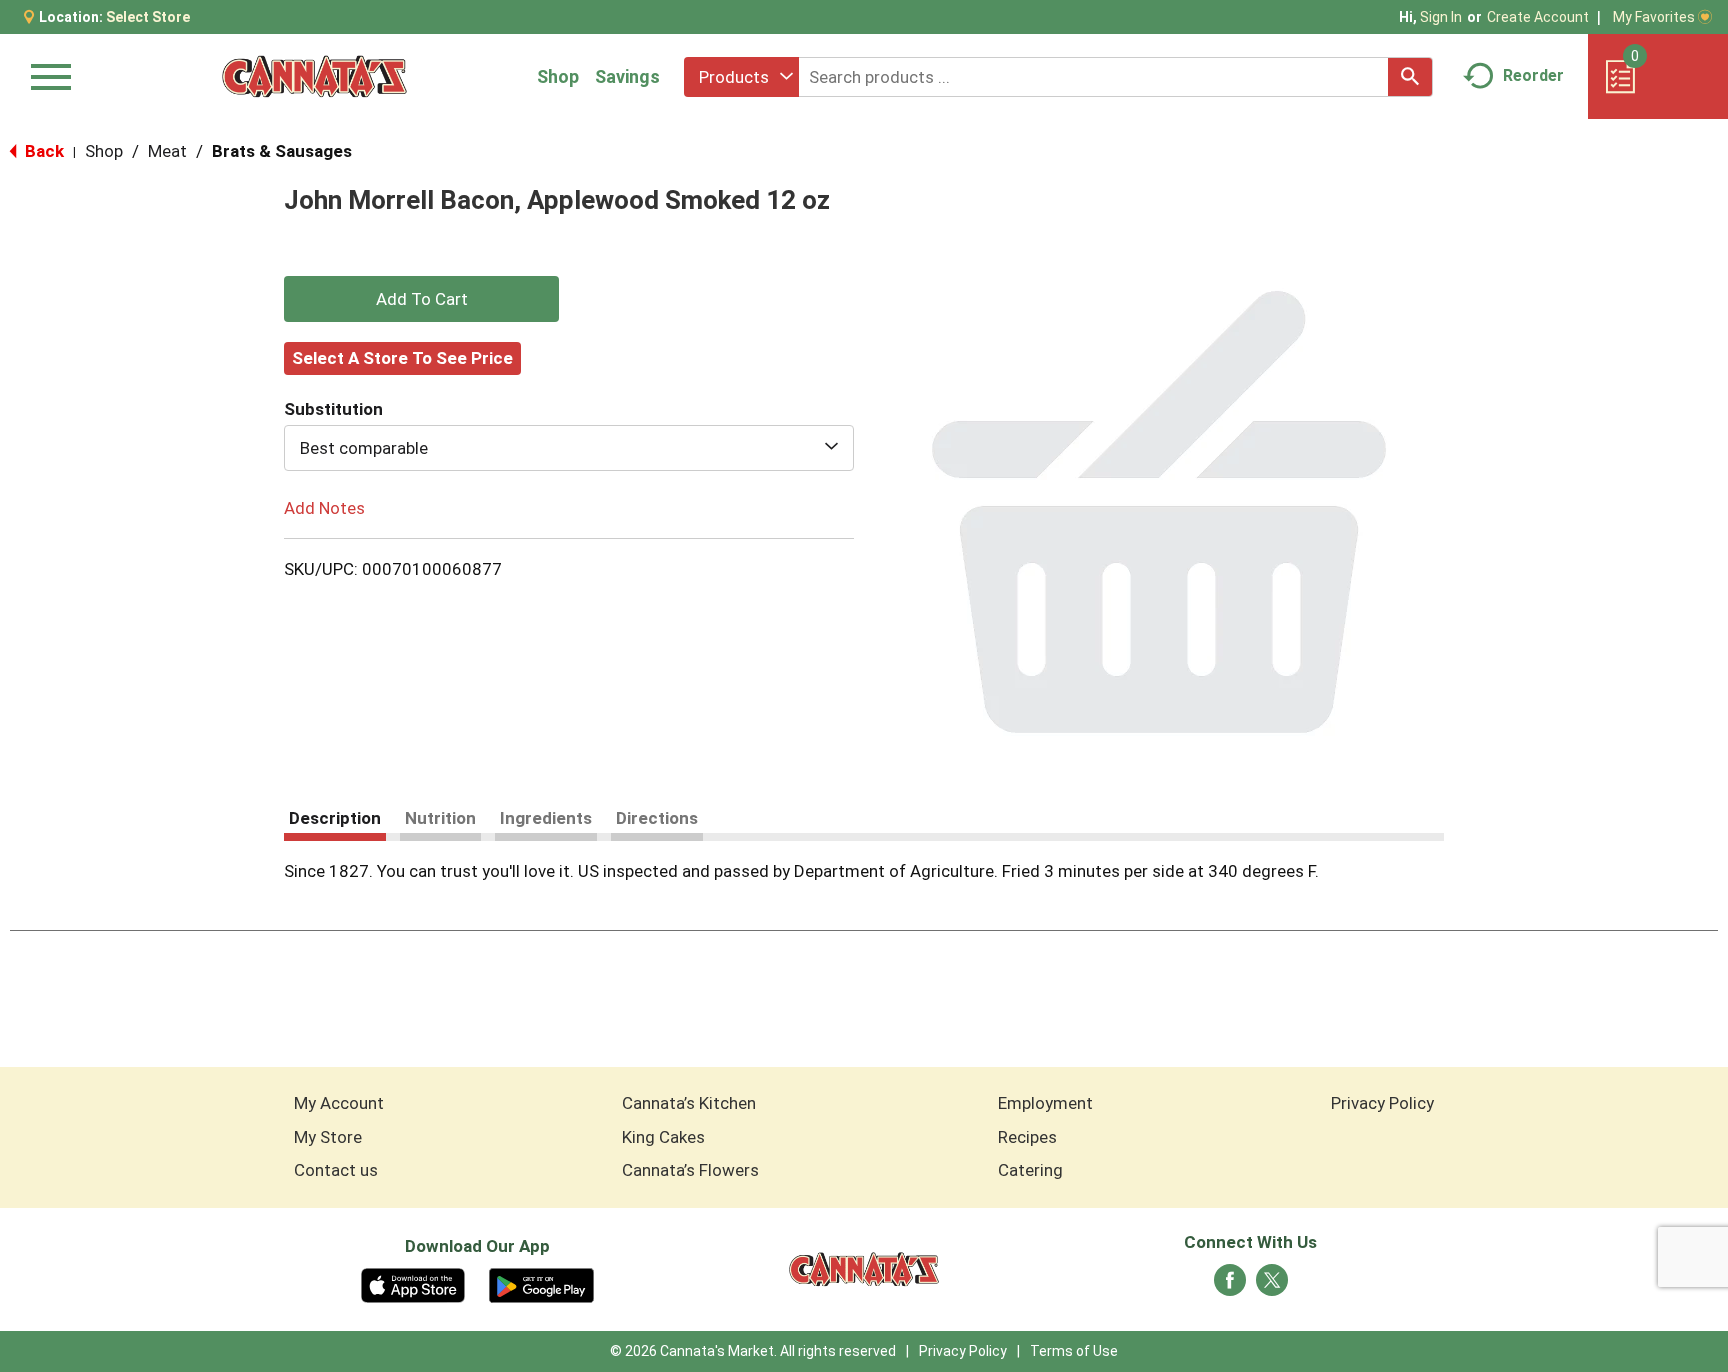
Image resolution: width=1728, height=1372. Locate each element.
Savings (627, 76)
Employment (1045, 1103)
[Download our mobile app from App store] (413, 1284)
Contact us (336, 1170)
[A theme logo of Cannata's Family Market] (314, 76)
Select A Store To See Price (402, 358)
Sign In (1441, 17)
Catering (1030, 1170)
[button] (421, 299)
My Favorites (1654, 17)
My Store (328, 1137)
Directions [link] (657, 818)
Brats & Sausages (282, 151)
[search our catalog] (1410, 77)
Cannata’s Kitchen (689, 1103)
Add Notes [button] (324, 508)
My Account (339, 1103)
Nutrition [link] (440, 818)
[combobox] (741, 77)
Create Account (1538, 17)
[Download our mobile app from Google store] (541, 1284)
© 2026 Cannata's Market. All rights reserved (753, 1351)
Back (42, 151)
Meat (167, 151)
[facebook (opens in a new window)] (1230, 1286)
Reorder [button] (1533, 75)
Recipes (1027, 1137)
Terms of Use (1074, 1351)
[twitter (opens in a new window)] (1272, 1286)
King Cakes (663, 1137)
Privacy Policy (1382, 1103)
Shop (558, 76)
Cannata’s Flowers (690, 1170)
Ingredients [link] (546, 818)
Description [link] (335, 818)
